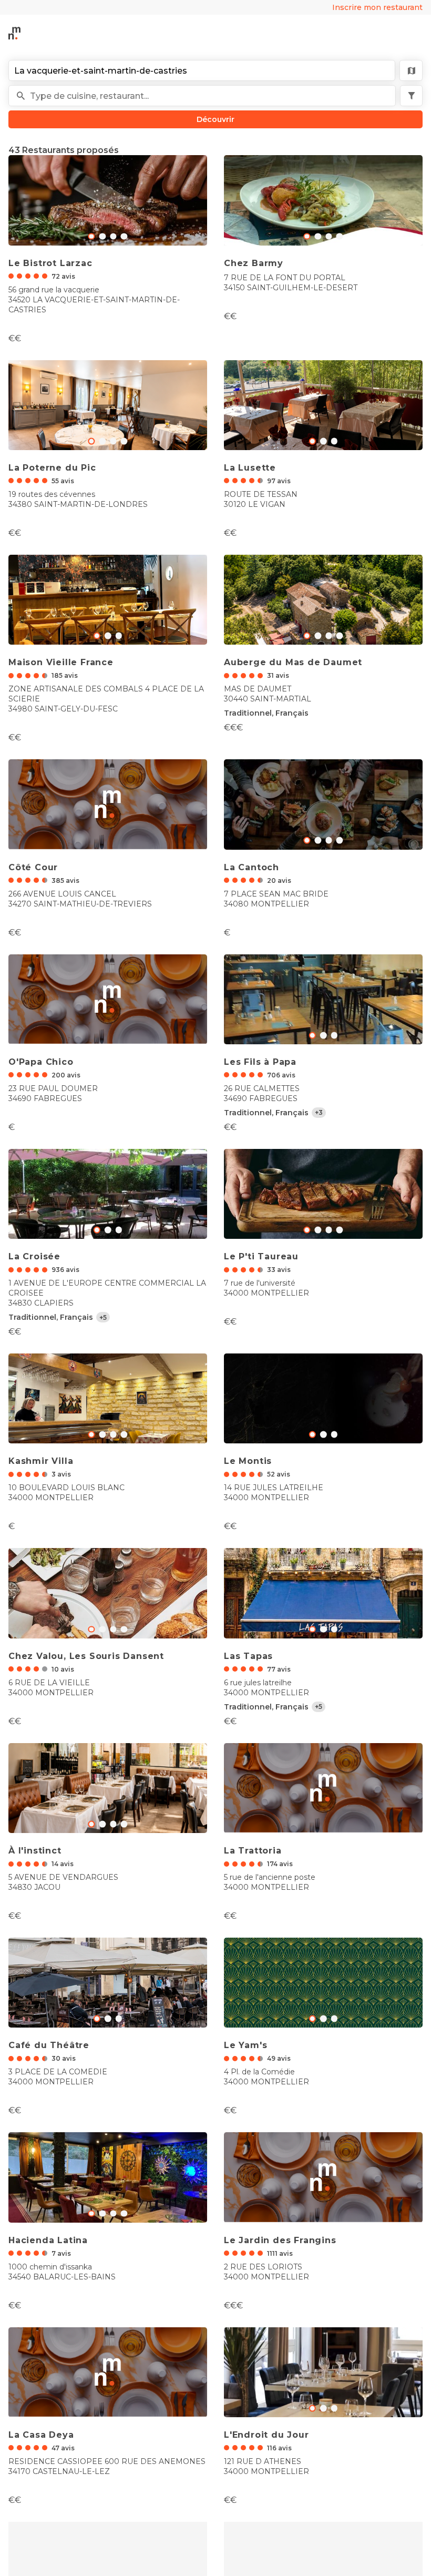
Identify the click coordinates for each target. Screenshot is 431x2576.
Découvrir (215, 119)
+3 (319, 1112)
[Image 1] (102, 236)
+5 (103, 1317)
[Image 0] (91, 236)
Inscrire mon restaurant (377, 7)
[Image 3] (124, 236)
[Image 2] (113, 236)
